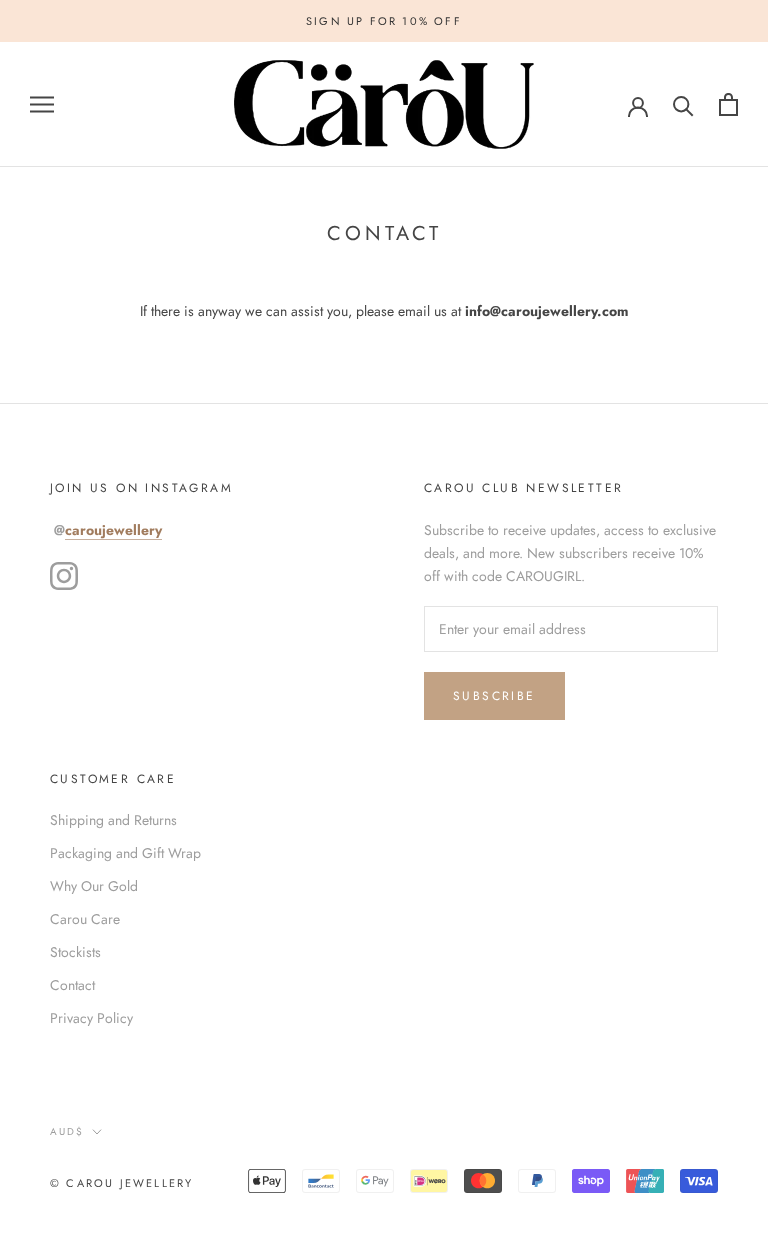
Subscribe (494, 696)
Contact (72, 985)
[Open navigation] (42, 104)
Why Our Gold (94, 886)
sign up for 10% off (384, 21)
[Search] (683, 104)
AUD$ (67, 1131)
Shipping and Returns (113, 820)
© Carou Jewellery (121, 1183)
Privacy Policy (91, 1018)
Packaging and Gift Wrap (125, 853)
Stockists (75, 952)
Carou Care (85, 919)
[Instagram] (64, 576)
